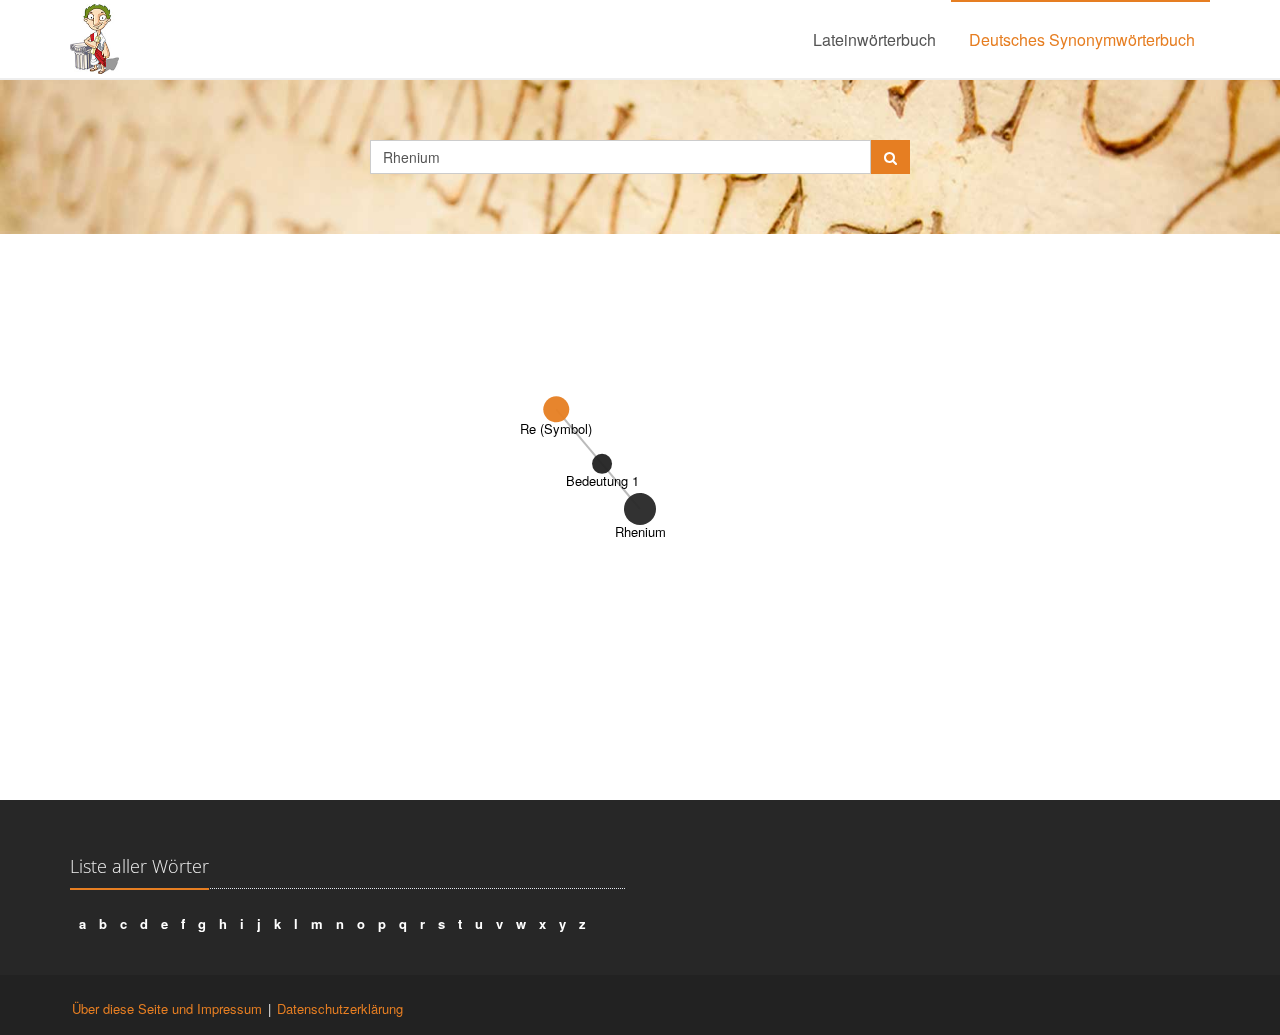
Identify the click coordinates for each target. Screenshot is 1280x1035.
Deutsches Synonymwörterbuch (1082, 39)
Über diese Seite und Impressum (167, 1008)
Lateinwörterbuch (874, 39)
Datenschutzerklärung (340, 1008)
